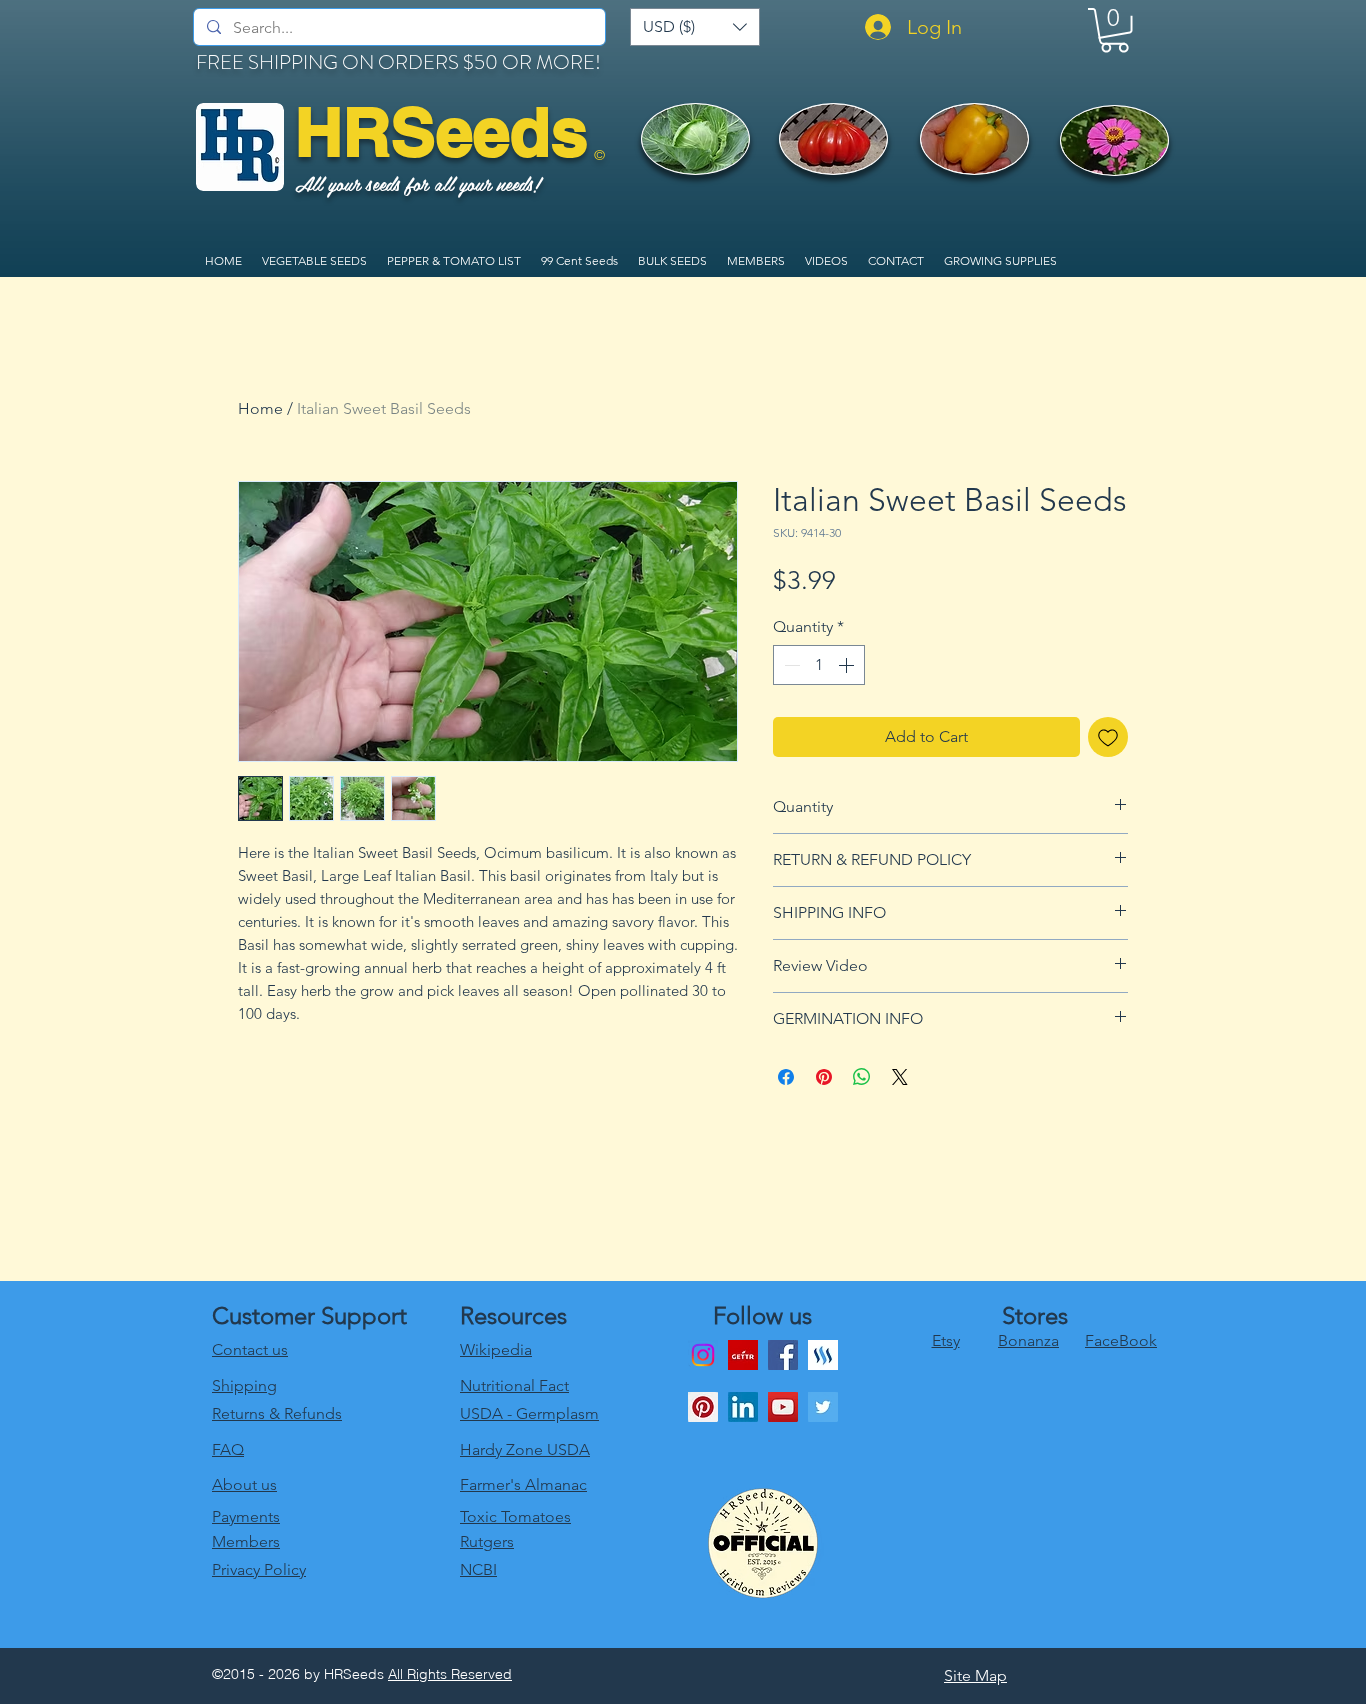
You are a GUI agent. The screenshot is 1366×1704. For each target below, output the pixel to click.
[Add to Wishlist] (1108, 737)
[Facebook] (783, 1355)
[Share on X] (900, 1077)
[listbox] (695, 27)
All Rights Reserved (450, 1674)
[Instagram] (703, 1355)
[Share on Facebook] (786, 1077)
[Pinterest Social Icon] (703, 1407)
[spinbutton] (819, 665)
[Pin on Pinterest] (824, 1077)
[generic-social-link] (823, 1355)
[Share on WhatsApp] (862, 1077)
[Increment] (848, 665)
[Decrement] (790, 665)
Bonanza (1028, 1340)
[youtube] (783, 1407)
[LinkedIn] (743, 1407)
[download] (743, 1355)
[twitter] (823, 1407)
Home (260, 408)
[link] (1114, 30)
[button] (695, 27)
